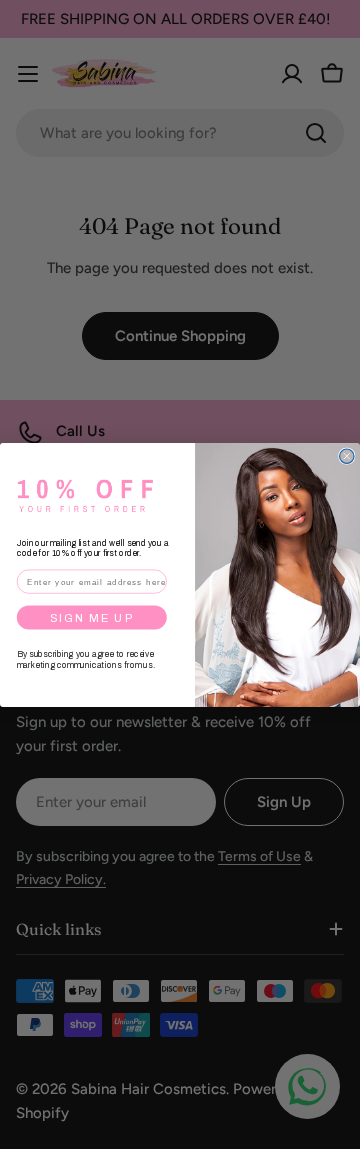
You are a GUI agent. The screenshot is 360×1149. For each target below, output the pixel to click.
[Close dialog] (347, 456)
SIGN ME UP (92, 617)
